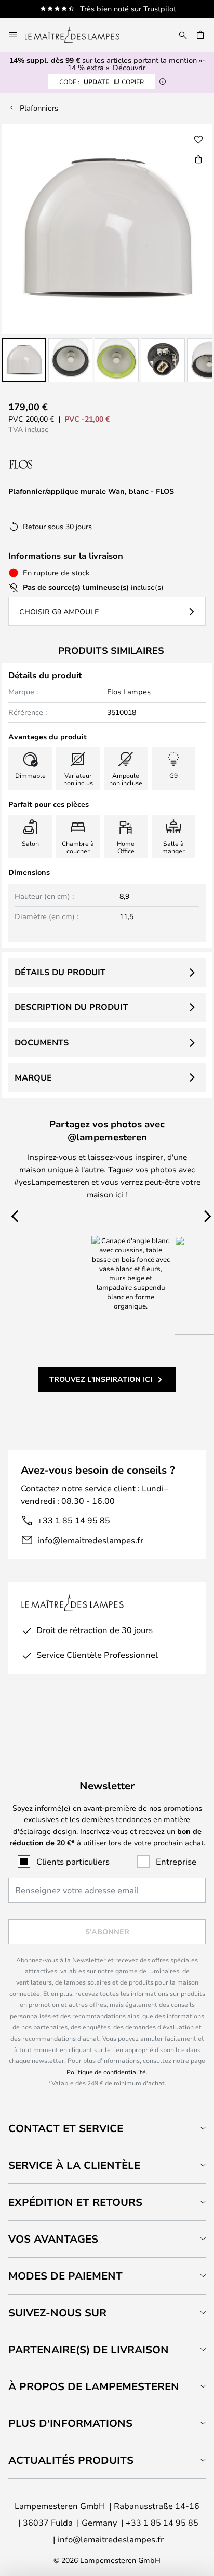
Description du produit (71, 1007)
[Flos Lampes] (64, 464)
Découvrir (129, 67)
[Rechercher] (183, 35)
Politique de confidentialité (106, 2072)
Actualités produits (71, 2460)
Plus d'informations (70, 2423)
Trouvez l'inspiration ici (101, 1379)
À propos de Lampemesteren (94, 2386)
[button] (24, 360)
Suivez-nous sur (57, 2312)
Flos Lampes (129, 691)
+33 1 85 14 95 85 (74, 1520)
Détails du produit (60, 972)
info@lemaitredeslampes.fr (90, 1540)
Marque (33, 1077)
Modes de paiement (65, 2276)
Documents (42, 1042)
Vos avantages (53, 2239)
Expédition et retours (75, 2202)
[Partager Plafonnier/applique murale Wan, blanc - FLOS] (198, 159)
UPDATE (102, 82)
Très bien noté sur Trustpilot (128, 9)
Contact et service (66, 2128)
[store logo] (78, 35)
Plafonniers (39, 108)
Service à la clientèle (74, 2165)
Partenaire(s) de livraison (89, 2349)
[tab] (107, 2128)
